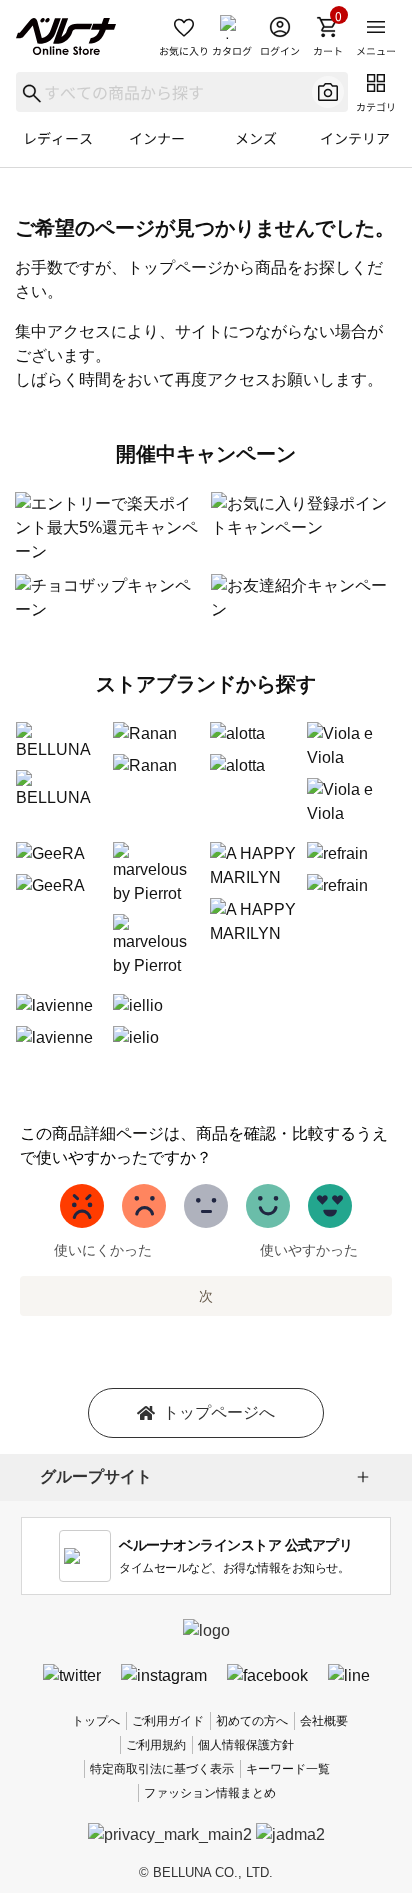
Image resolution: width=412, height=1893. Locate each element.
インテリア (355, 138)
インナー (157, 138)
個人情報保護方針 (246, 1745)
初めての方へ (252, 1721)
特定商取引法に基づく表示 (162, 1769)
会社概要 (324, 1721)
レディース (58, 138)
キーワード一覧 (288, 1769)
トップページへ (219, 1412)
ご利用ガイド (168, 1721)
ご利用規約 (156, 1745)
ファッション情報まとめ (210, 1793)
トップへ (96, 1721)
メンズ (256, 138)
